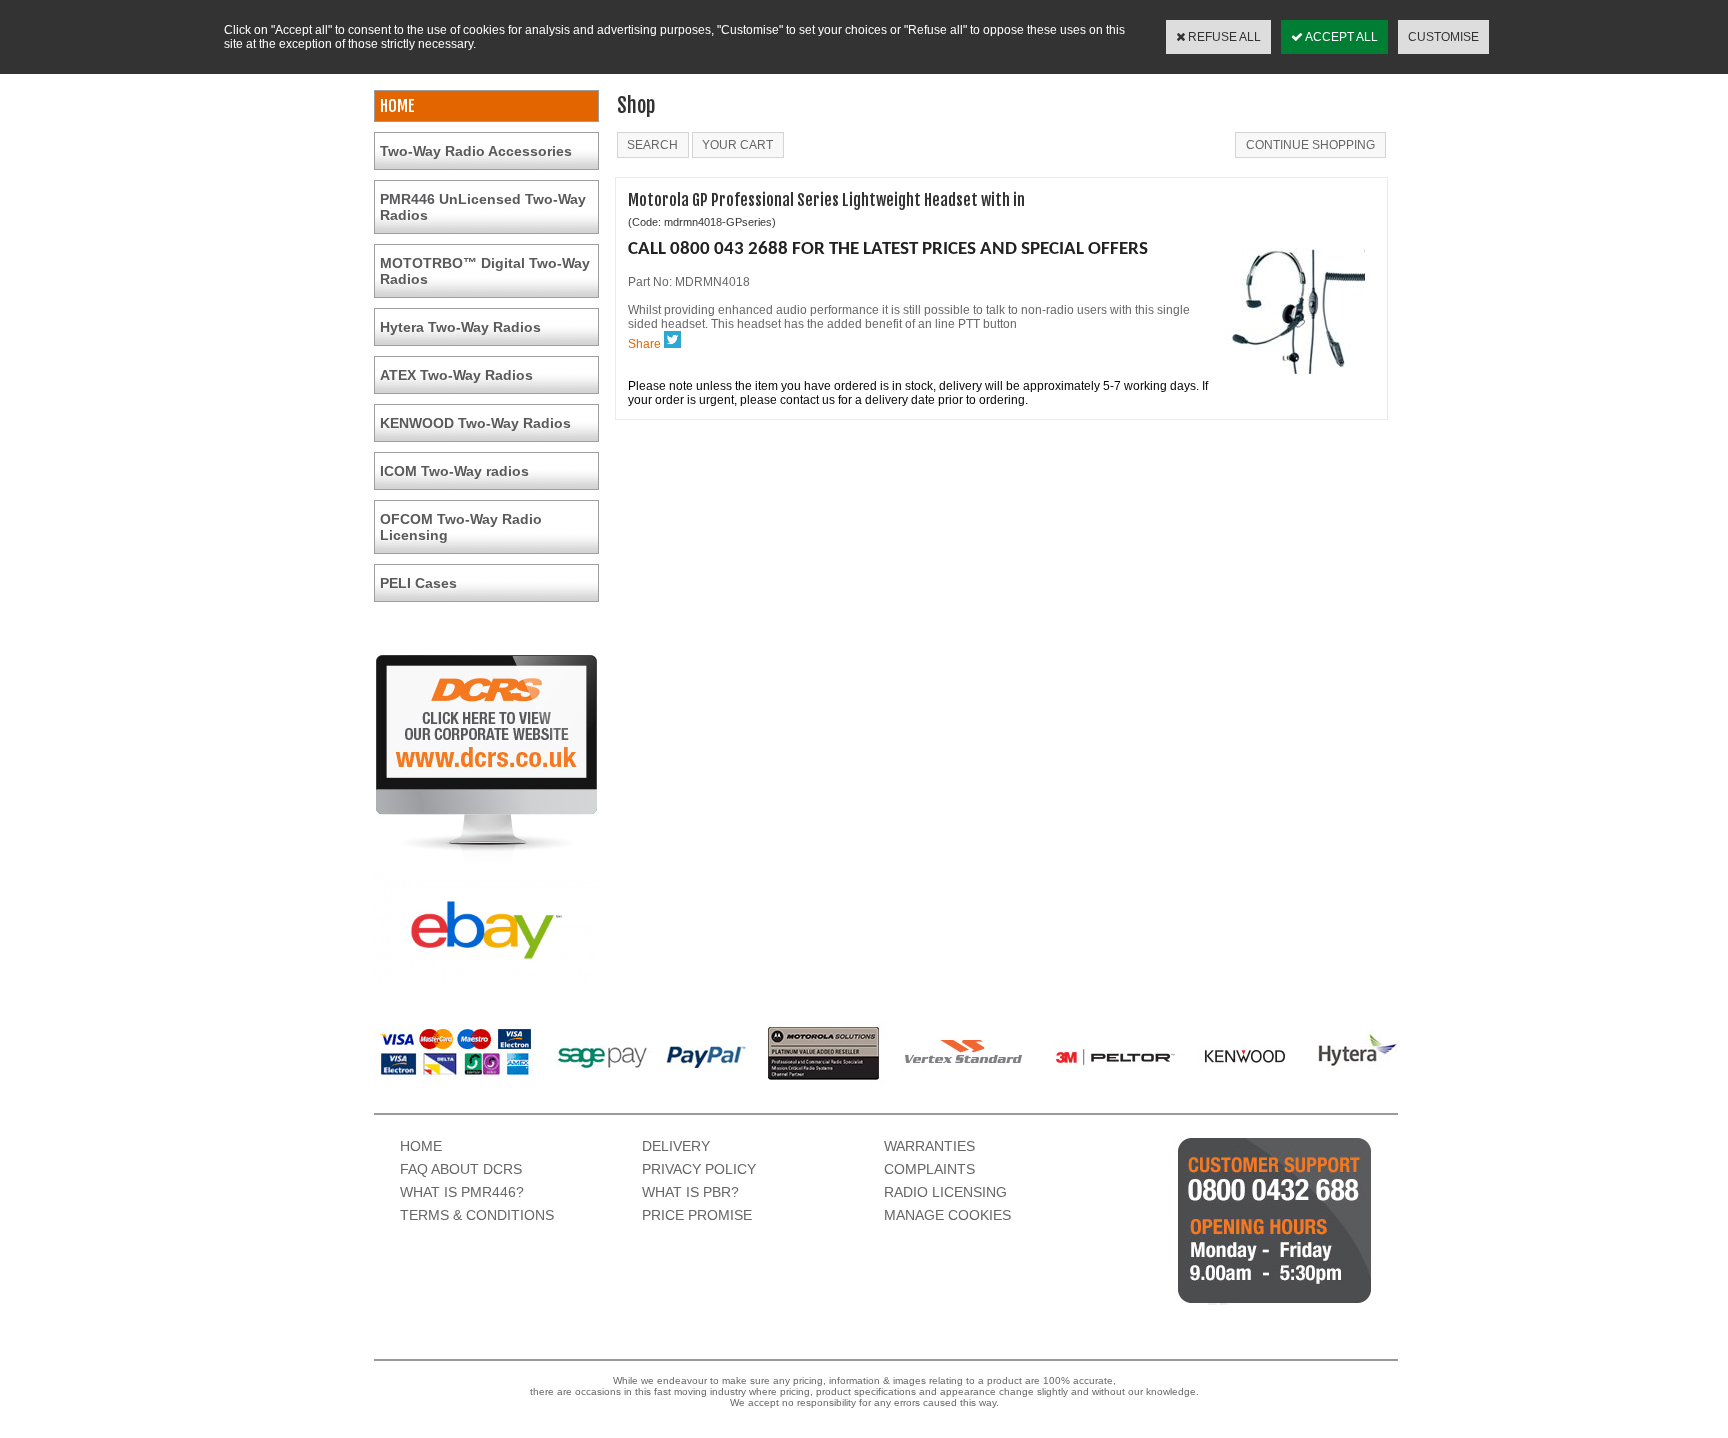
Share (644, 344)
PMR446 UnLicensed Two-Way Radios (483, 207)
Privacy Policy (699, 1169)
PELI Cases (418, 583)
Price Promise (697, 1215)
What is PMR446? (462, 1192)
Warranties (929, 1146)
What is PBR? (690, 1192)
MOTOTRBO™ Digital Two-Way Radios (485, 271)
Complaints (929, 1169)
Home (421, 1146)
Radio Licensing (945, 1192)
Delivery (676, 1146)
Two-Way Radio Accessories (476, 151)
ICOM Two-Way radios (454, 471)
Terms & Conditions (477, 1215)
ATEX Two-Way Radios (456, 375)
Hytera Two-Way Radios (460, 327)
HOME (397, 106)
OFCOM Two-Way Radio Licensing (461, 527)
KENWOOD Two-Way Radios (475, 423)
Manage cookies (947, 1215)
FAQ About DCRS (461, 1169)
